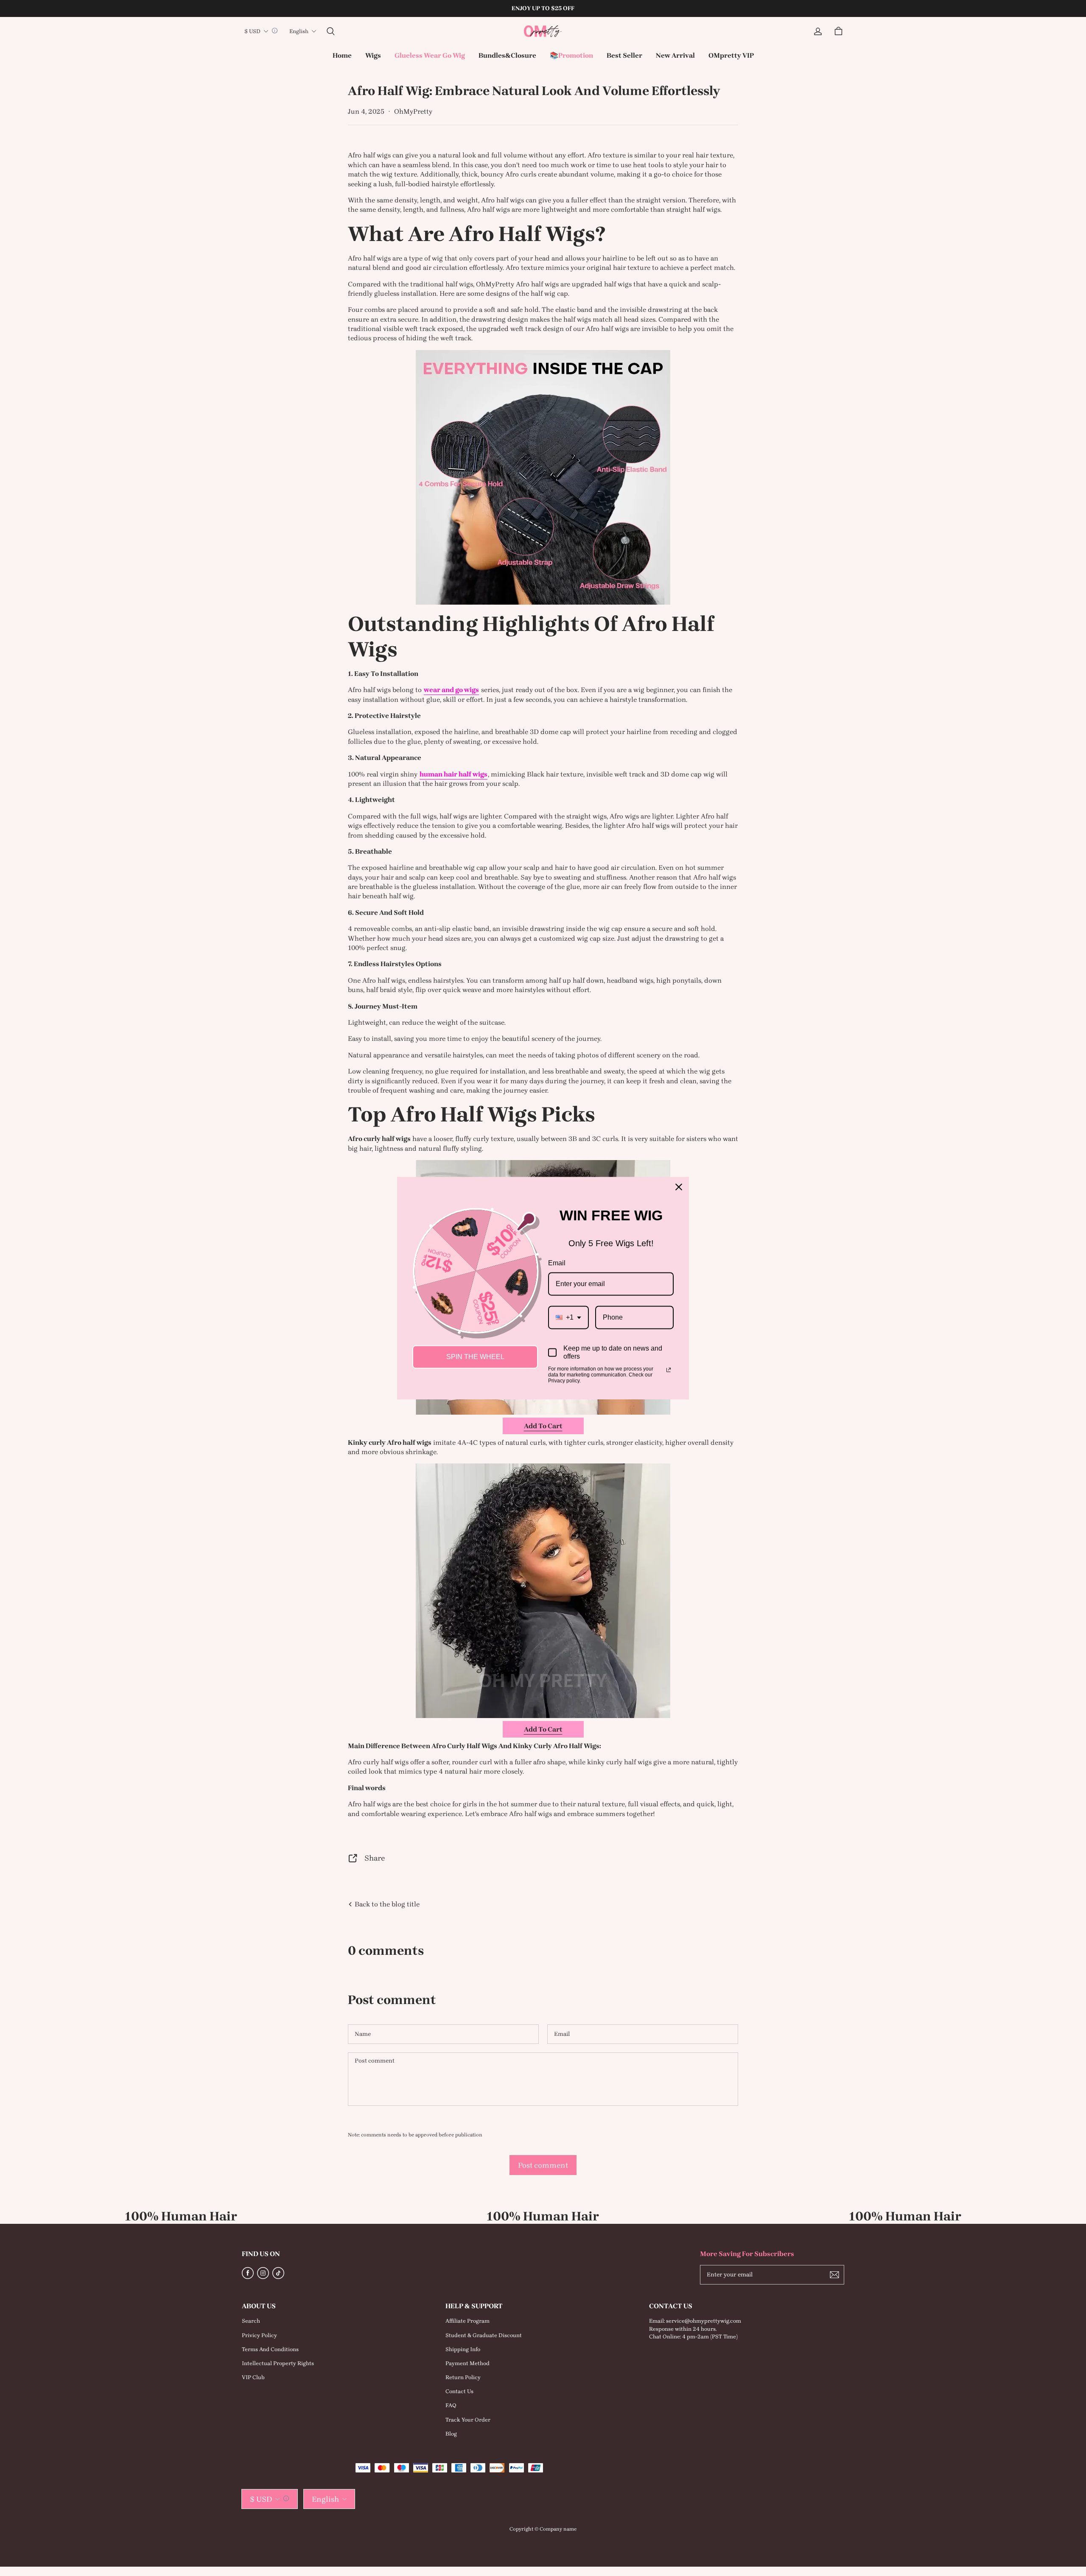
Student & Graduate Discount (484, 2335)
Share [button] (375, 1858)
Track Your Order (468, 2420)
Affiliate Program (467, 2321)
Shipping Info (463, 2349)
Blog (451, 2434)
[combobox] (568, 1317)
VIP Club (253, 2377)
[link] (373, 56)
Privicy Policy (259, 2335)
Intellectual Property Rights (278, 2363)
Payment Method (467, 2363)
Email (557, 1263)
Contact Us (459, 2391)
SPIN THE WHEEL (475, 1357)
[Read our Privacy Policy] (669, 1370)
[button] (330, 31)
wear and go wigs (451, 690)
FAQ (451, 2405)
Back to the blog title (386, 1904)
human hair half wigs (453, 774)
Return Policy (463, 2377)
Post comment (543, 2165)
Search (251, 2321)
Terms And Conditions (270, 2349)
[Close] (679, 1187)
